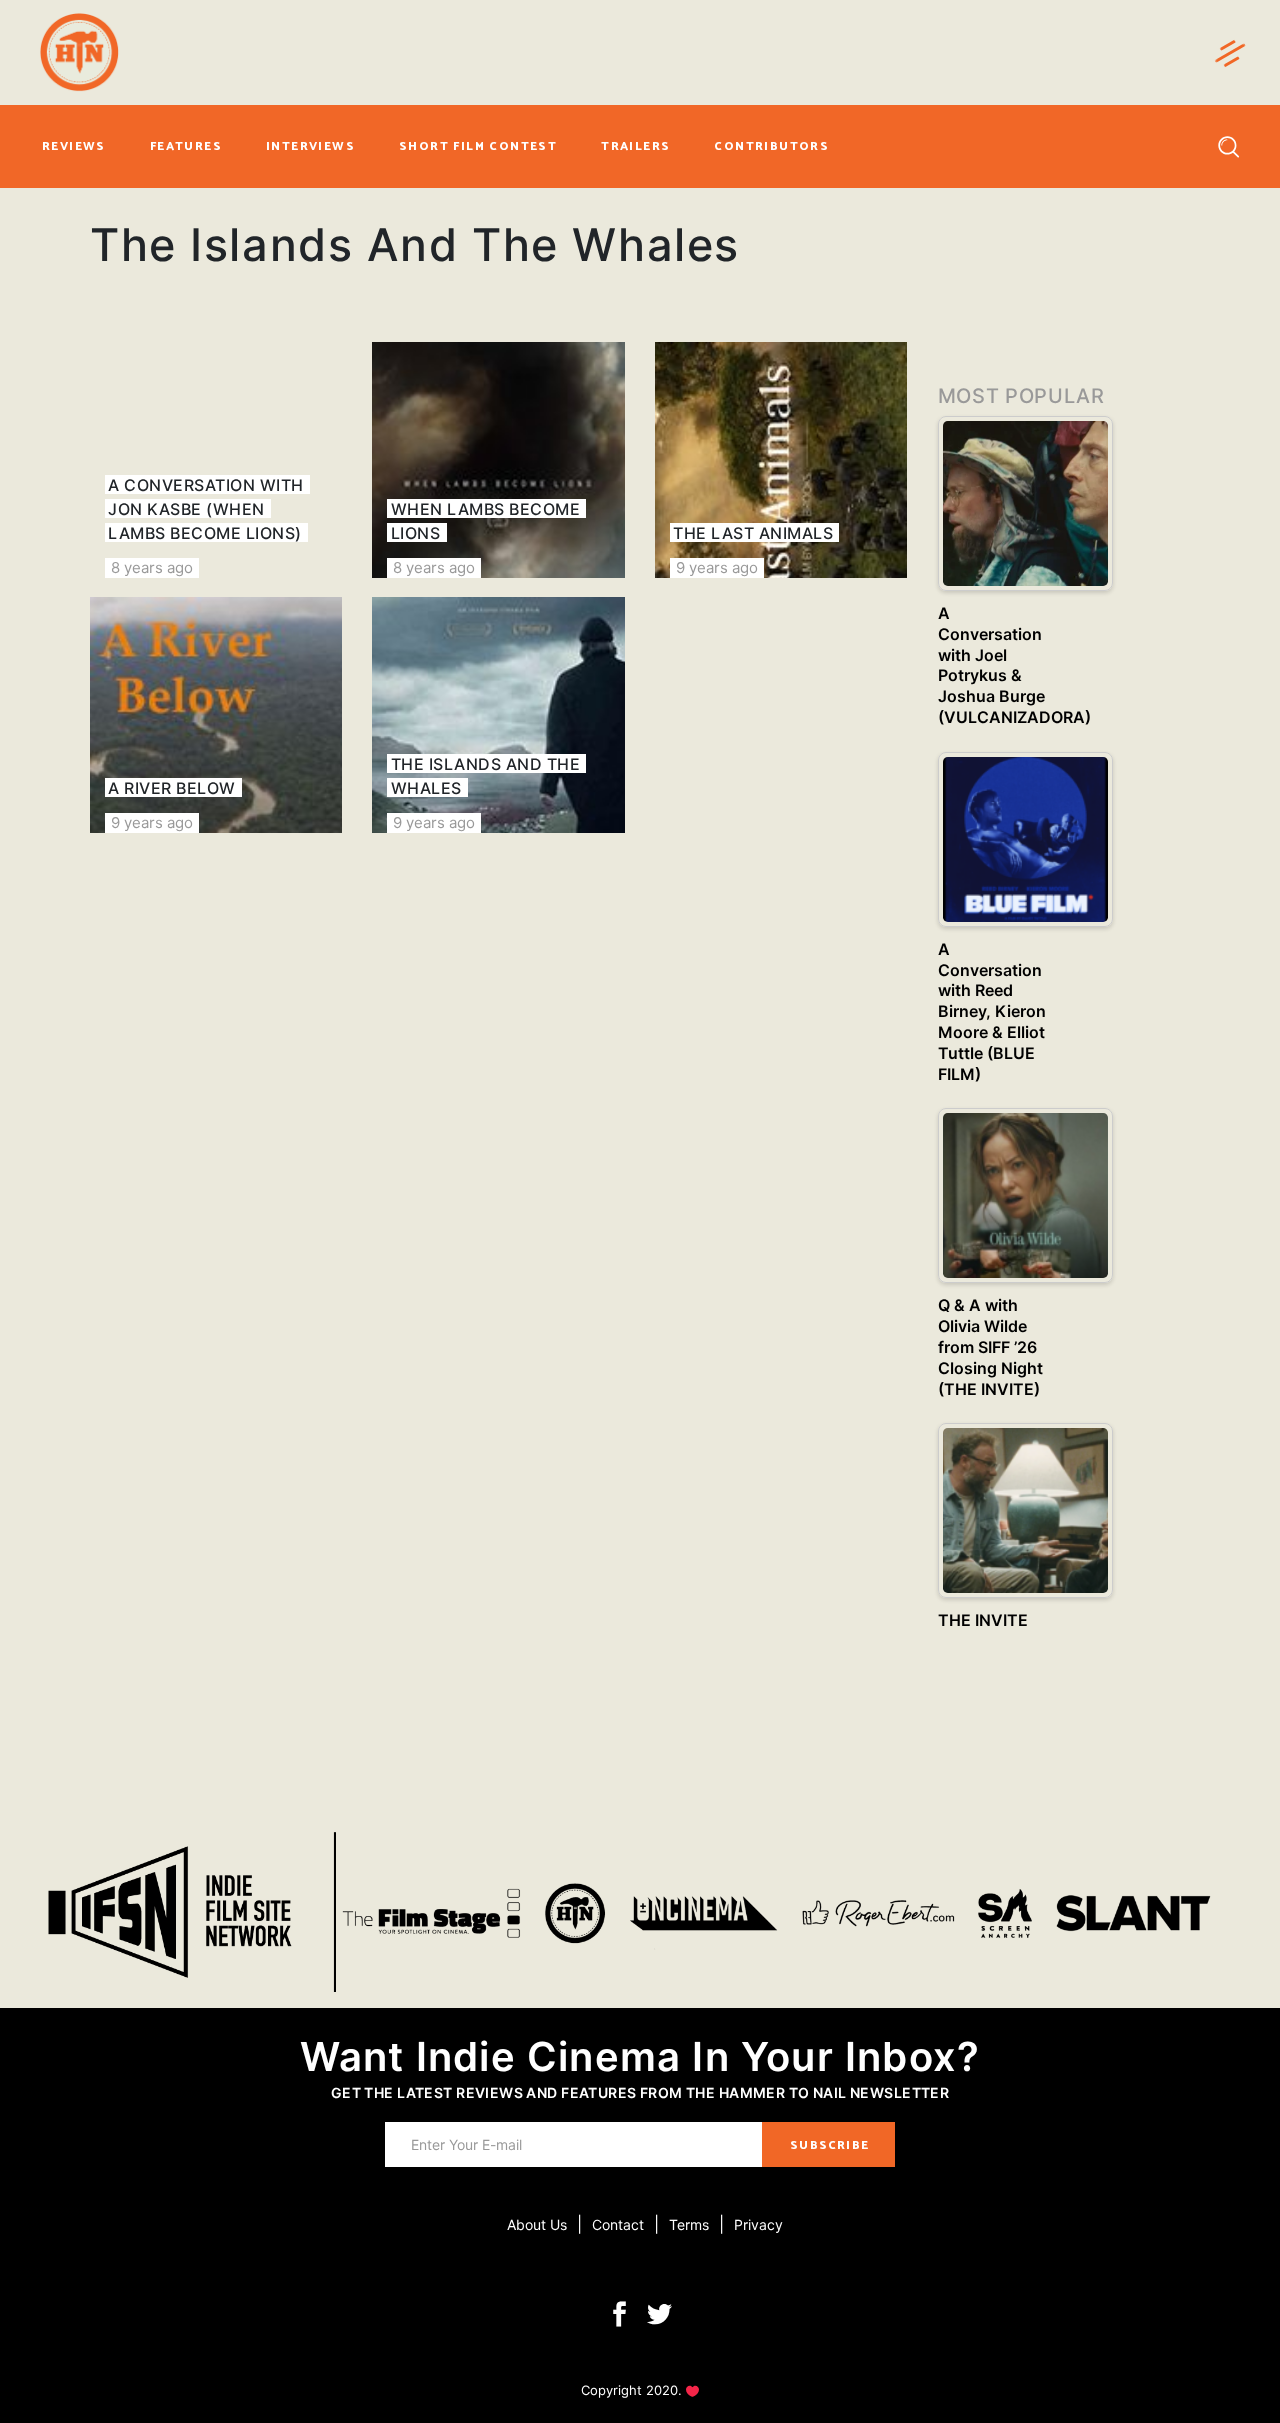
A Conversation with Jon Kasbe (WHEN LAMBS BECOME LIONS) (205, 509)
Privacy (758, 2224)
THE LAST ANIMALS (753, 533)
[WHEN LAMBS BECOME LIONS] (498, 460)
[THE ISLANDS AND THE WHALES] (498, 715)
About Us (537, 2224)
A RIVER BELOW (171, 788)
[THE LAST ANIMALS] (781, 460)
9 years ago (717, 567)
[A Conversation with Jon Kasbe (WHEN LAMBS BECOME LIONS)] (216, 460)
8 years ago (152, 567)
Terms (689, 2224)
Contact (618, 2224)
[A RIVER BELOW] (216, 715)
